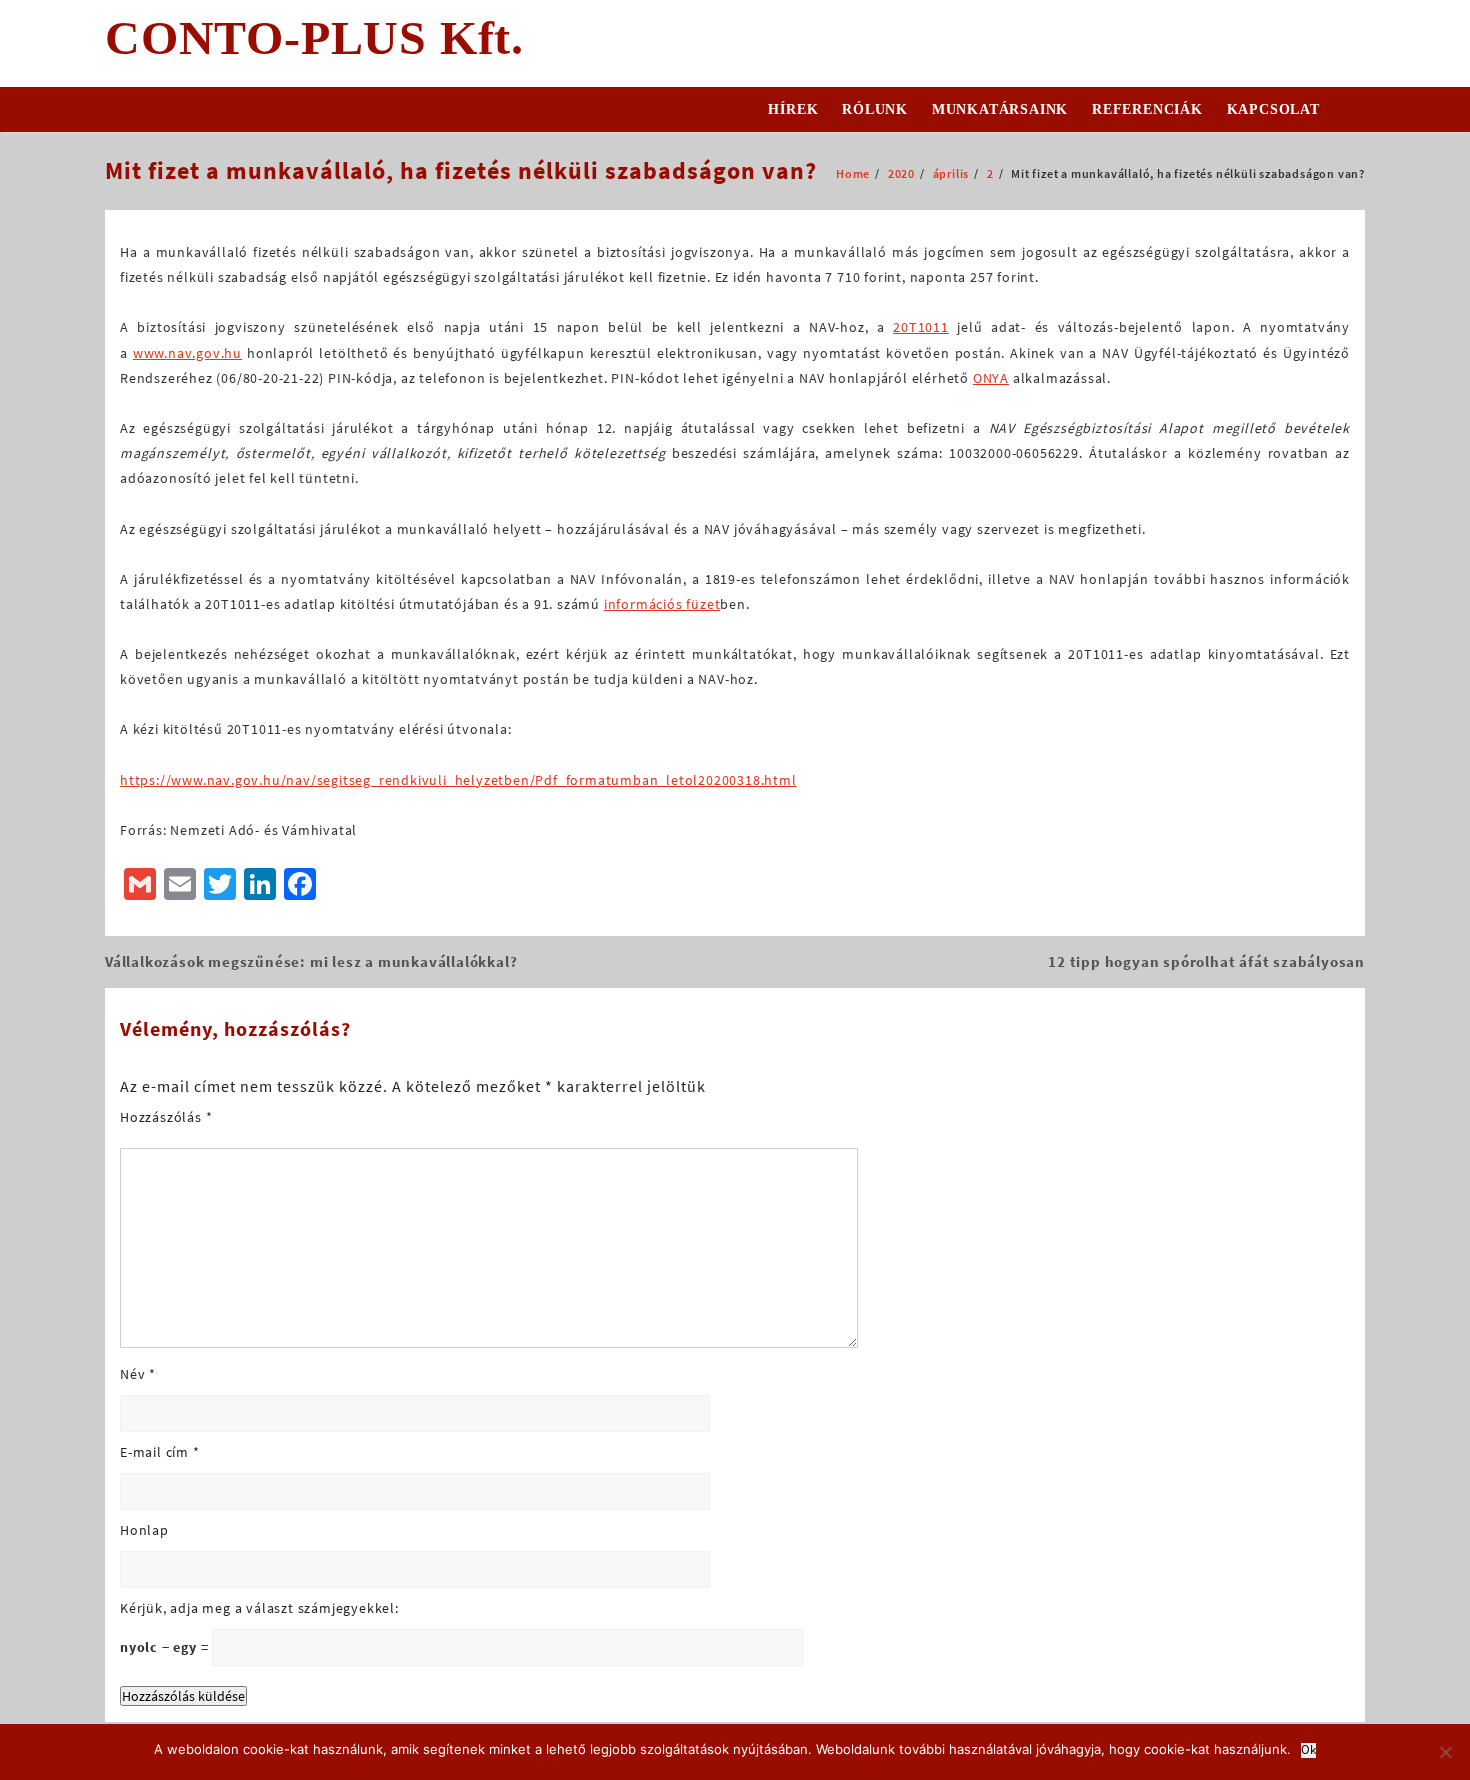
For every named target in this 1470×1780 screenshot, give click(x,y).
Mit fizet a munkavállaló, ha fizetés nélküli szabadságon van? (461, 170)
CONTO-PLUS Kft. (314, 37)
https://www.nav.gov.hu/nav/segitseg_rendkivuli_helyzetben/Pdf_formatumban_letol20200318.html (458, 780)
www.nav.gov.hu (187, 353)
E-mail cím (160, 1452)
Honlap (144, 1530)
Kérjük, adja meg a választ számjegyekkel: (259, 1608)
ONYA (991, 378)
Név (138, 1374)
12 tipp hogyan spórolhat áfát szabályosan (1206, 961)
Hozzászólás (166, 1117)
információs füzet (662, 604)
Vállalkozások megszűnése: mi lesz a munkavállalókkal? (311, 961)
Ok (1308, 1750)
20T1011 (921, 327)
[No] (1445, 1752)
